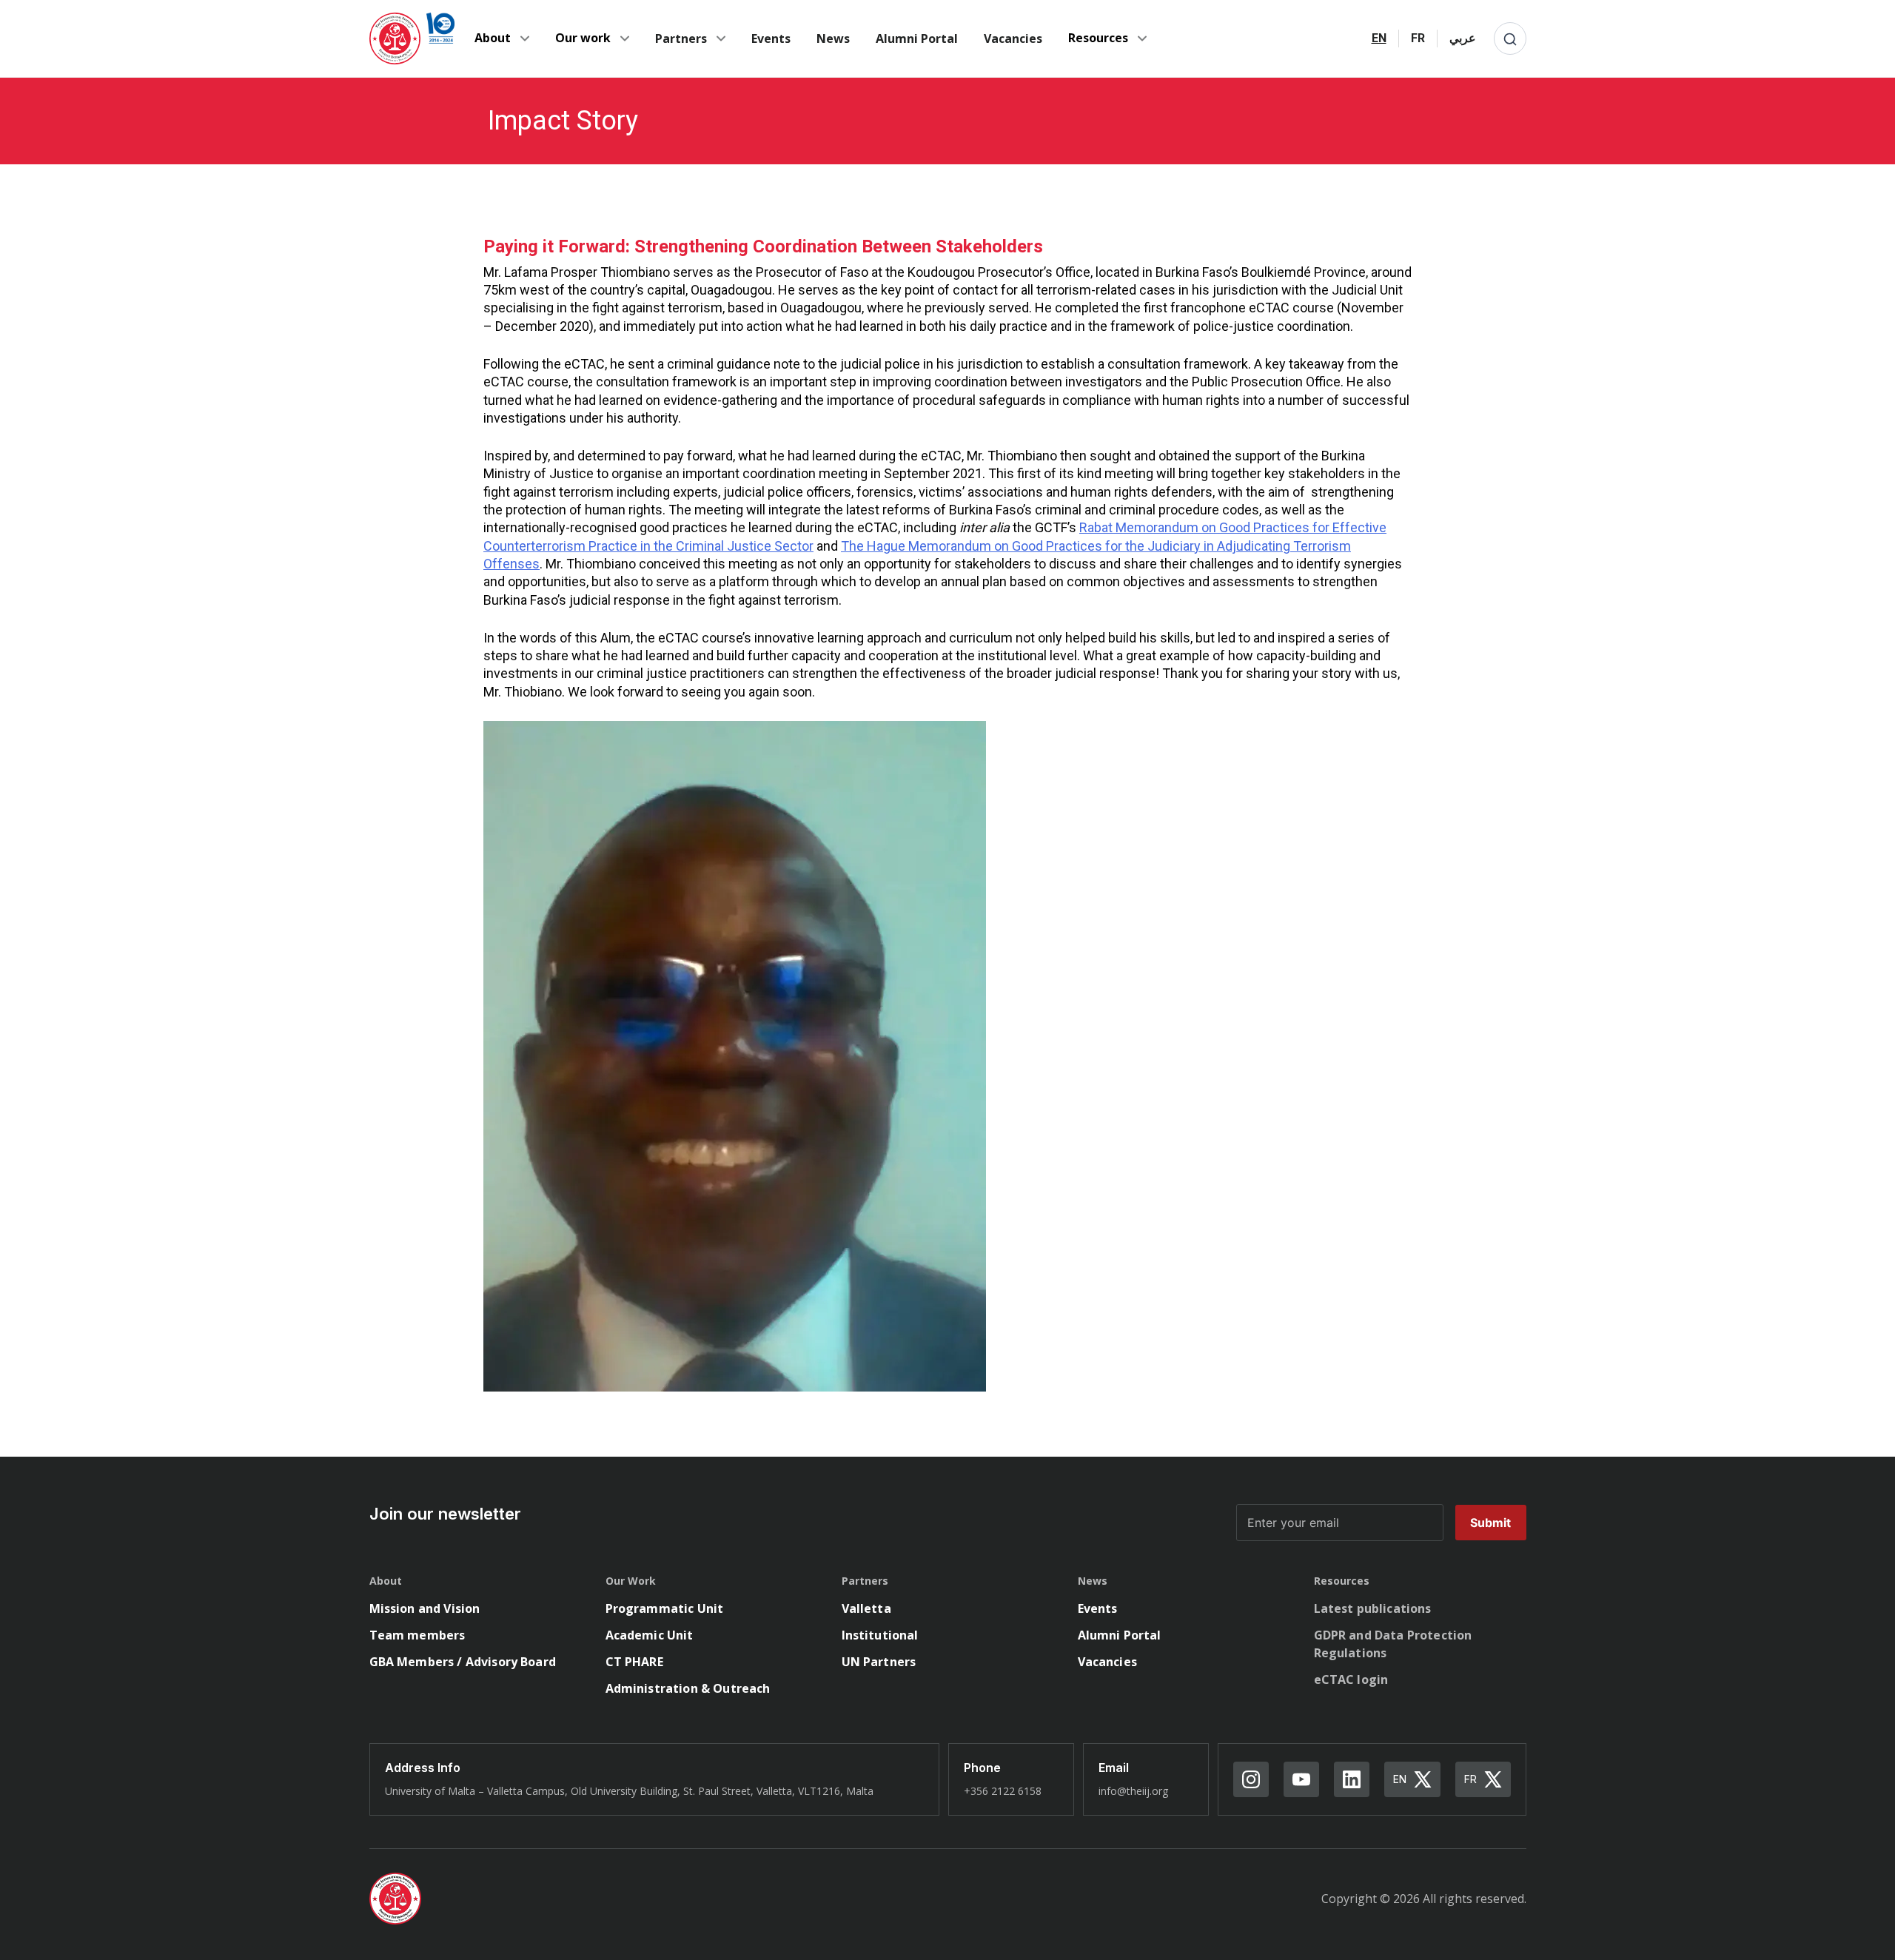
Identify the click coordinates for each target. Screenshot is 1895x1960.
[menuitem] (1379, 38)
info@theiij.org (1133, 1791)
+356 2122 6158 (1003, 1791)
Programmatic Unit (665, 1608)
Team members (417, 1635)
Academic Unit (650, 1635)
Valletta (866, 1608)
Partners (681, 38)
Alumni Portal (917, 38)
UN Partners (879, 1662)
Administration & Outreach (688, 1688)
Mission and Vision (425, 1608)
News (833, 38)
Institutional (880, 1635)
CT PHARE (634, 1662)
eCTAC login (1351, 1679)
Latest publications (1373, 1608)
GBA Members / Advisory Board (463, 1662)
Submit (1491, 1523)
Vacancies (1013, 38)
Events (771, 38)
